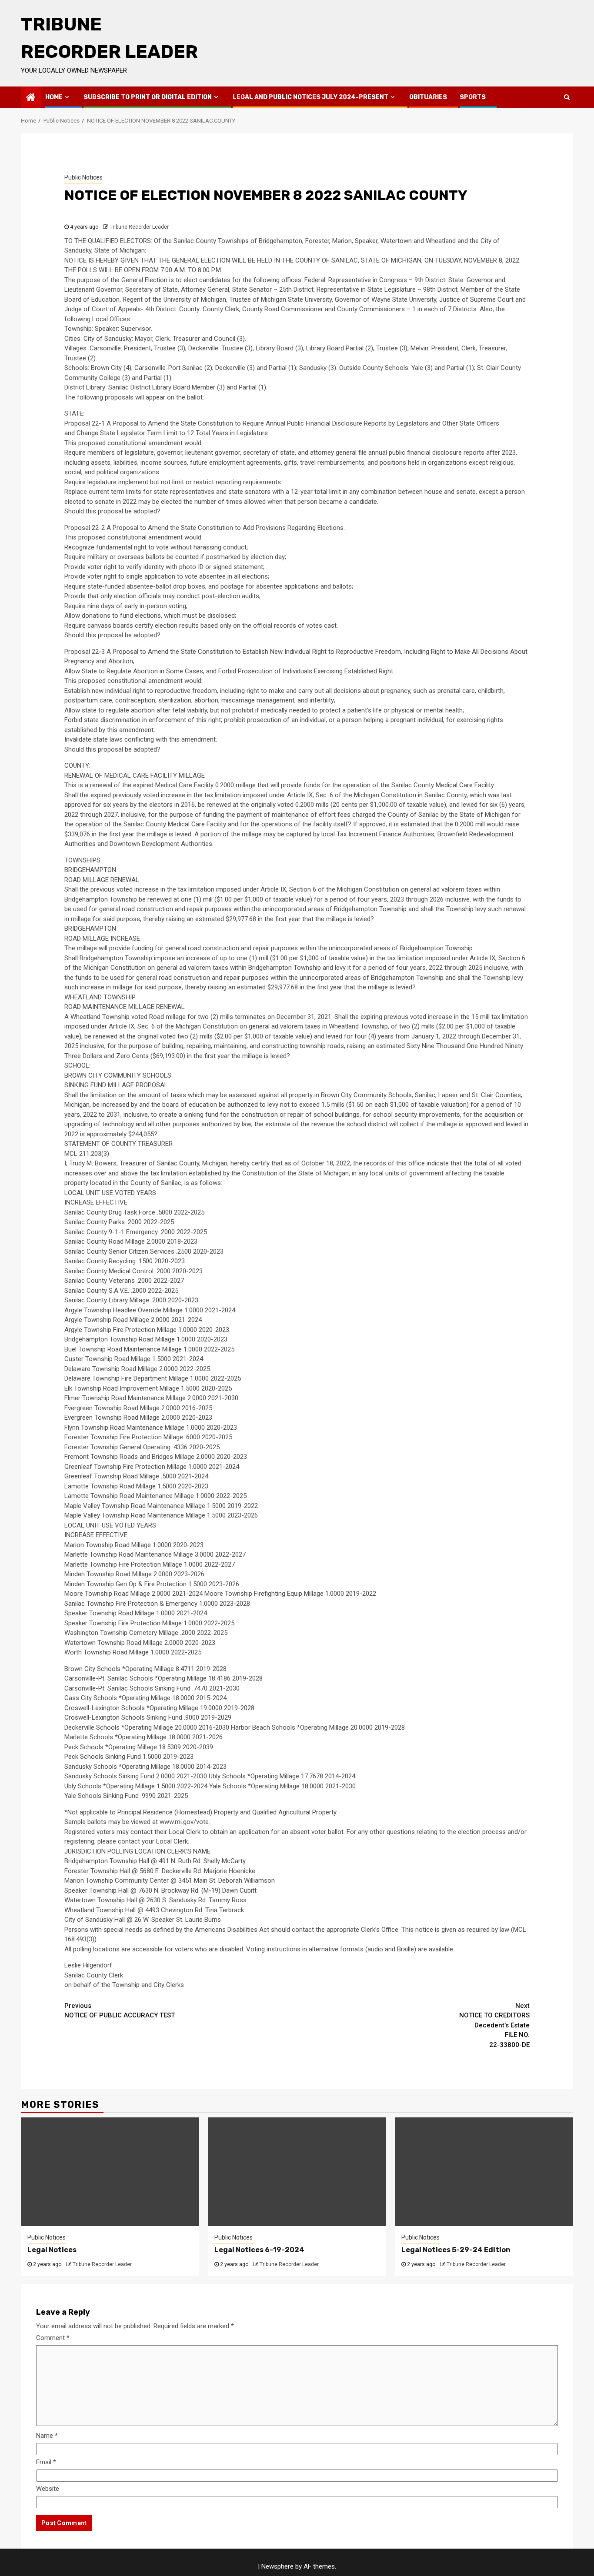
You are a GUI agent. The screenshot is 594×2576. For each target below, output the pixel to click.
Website (48, 2489)
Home (54, 97)
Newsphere (277, 2566)
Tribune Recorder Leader (139, 227)
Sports (473, 97)
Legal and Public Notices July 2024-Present (310, 97)
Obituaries (428, 97)
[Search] (567, 97)
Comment (53, 2338)
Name (47, 2436)
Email (46, 2462)
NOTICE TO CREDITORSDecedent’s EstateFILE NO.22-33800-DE (494, 2025)
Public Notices (83, 177)
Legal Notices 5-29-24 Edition (456, 2250)
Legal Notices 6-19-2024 (259, 2250)
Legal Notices (52, 2250)
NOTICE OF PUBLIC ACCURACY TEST (120, 2011)
